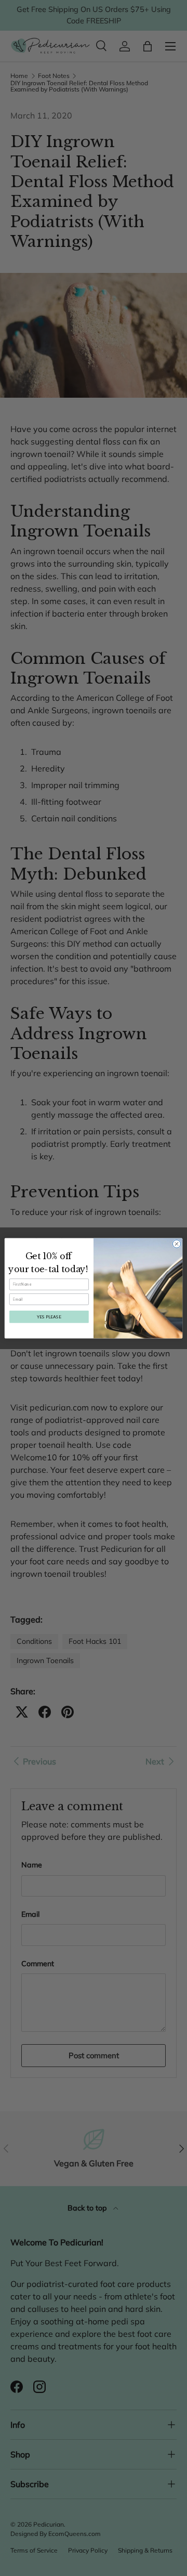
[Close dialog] (176, 1243)
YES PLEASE (49, 1316)
